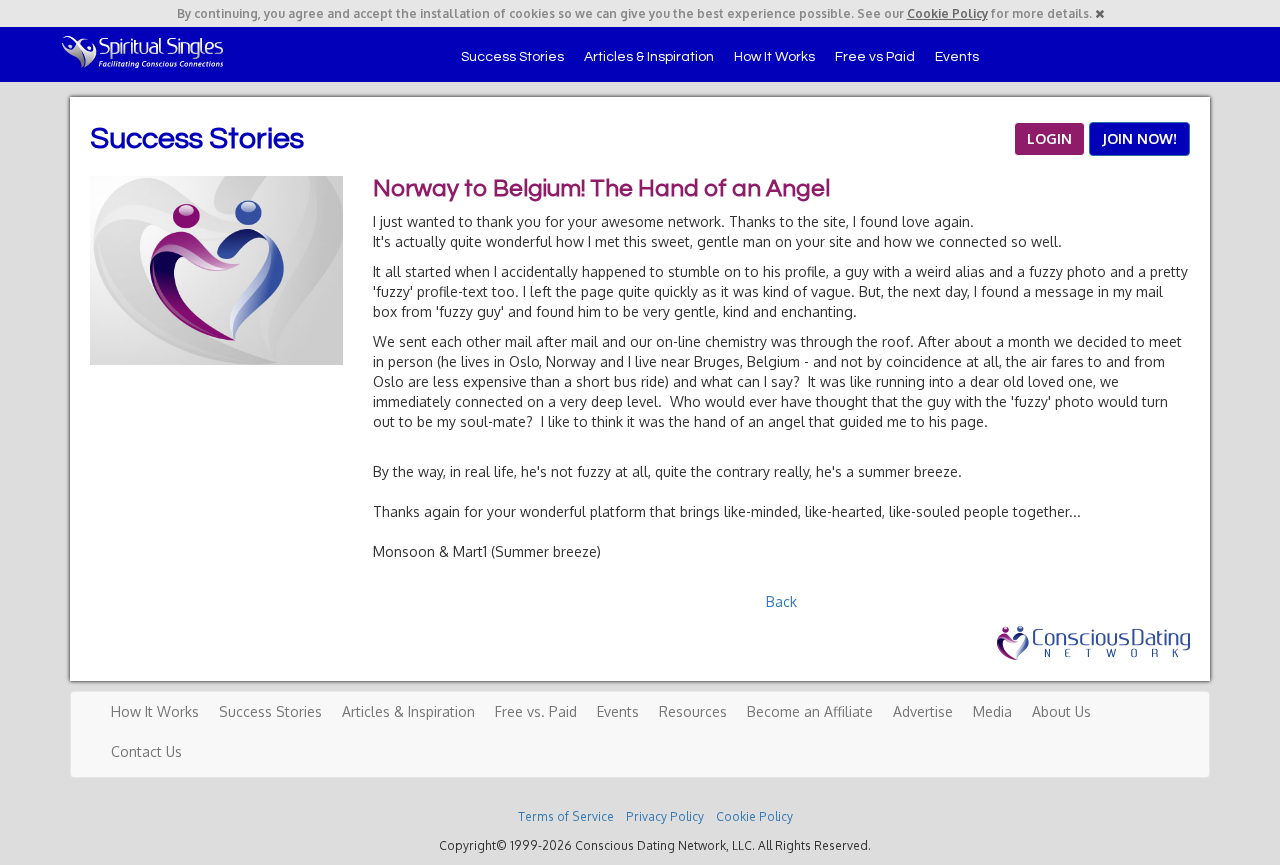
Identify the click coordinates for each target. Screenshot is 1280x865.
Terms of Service (566, 816)
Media (992, 711)
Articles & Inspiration (649, 57)
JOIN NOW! (1139, 138)
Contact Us (146, 751)
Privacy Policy (665, 816)
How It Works (774, 57)
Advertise (923, 711)
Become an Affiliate (810, 711)
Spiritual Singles (142, 52)
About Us (1061, 711)
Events (957, 57)
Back (781, 601)
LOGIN (1049, 138)
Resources (693, 711)
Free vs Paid (875, 57)
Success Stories (512, 57)
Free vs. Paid (536, 711)
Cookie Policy (947, 13)
